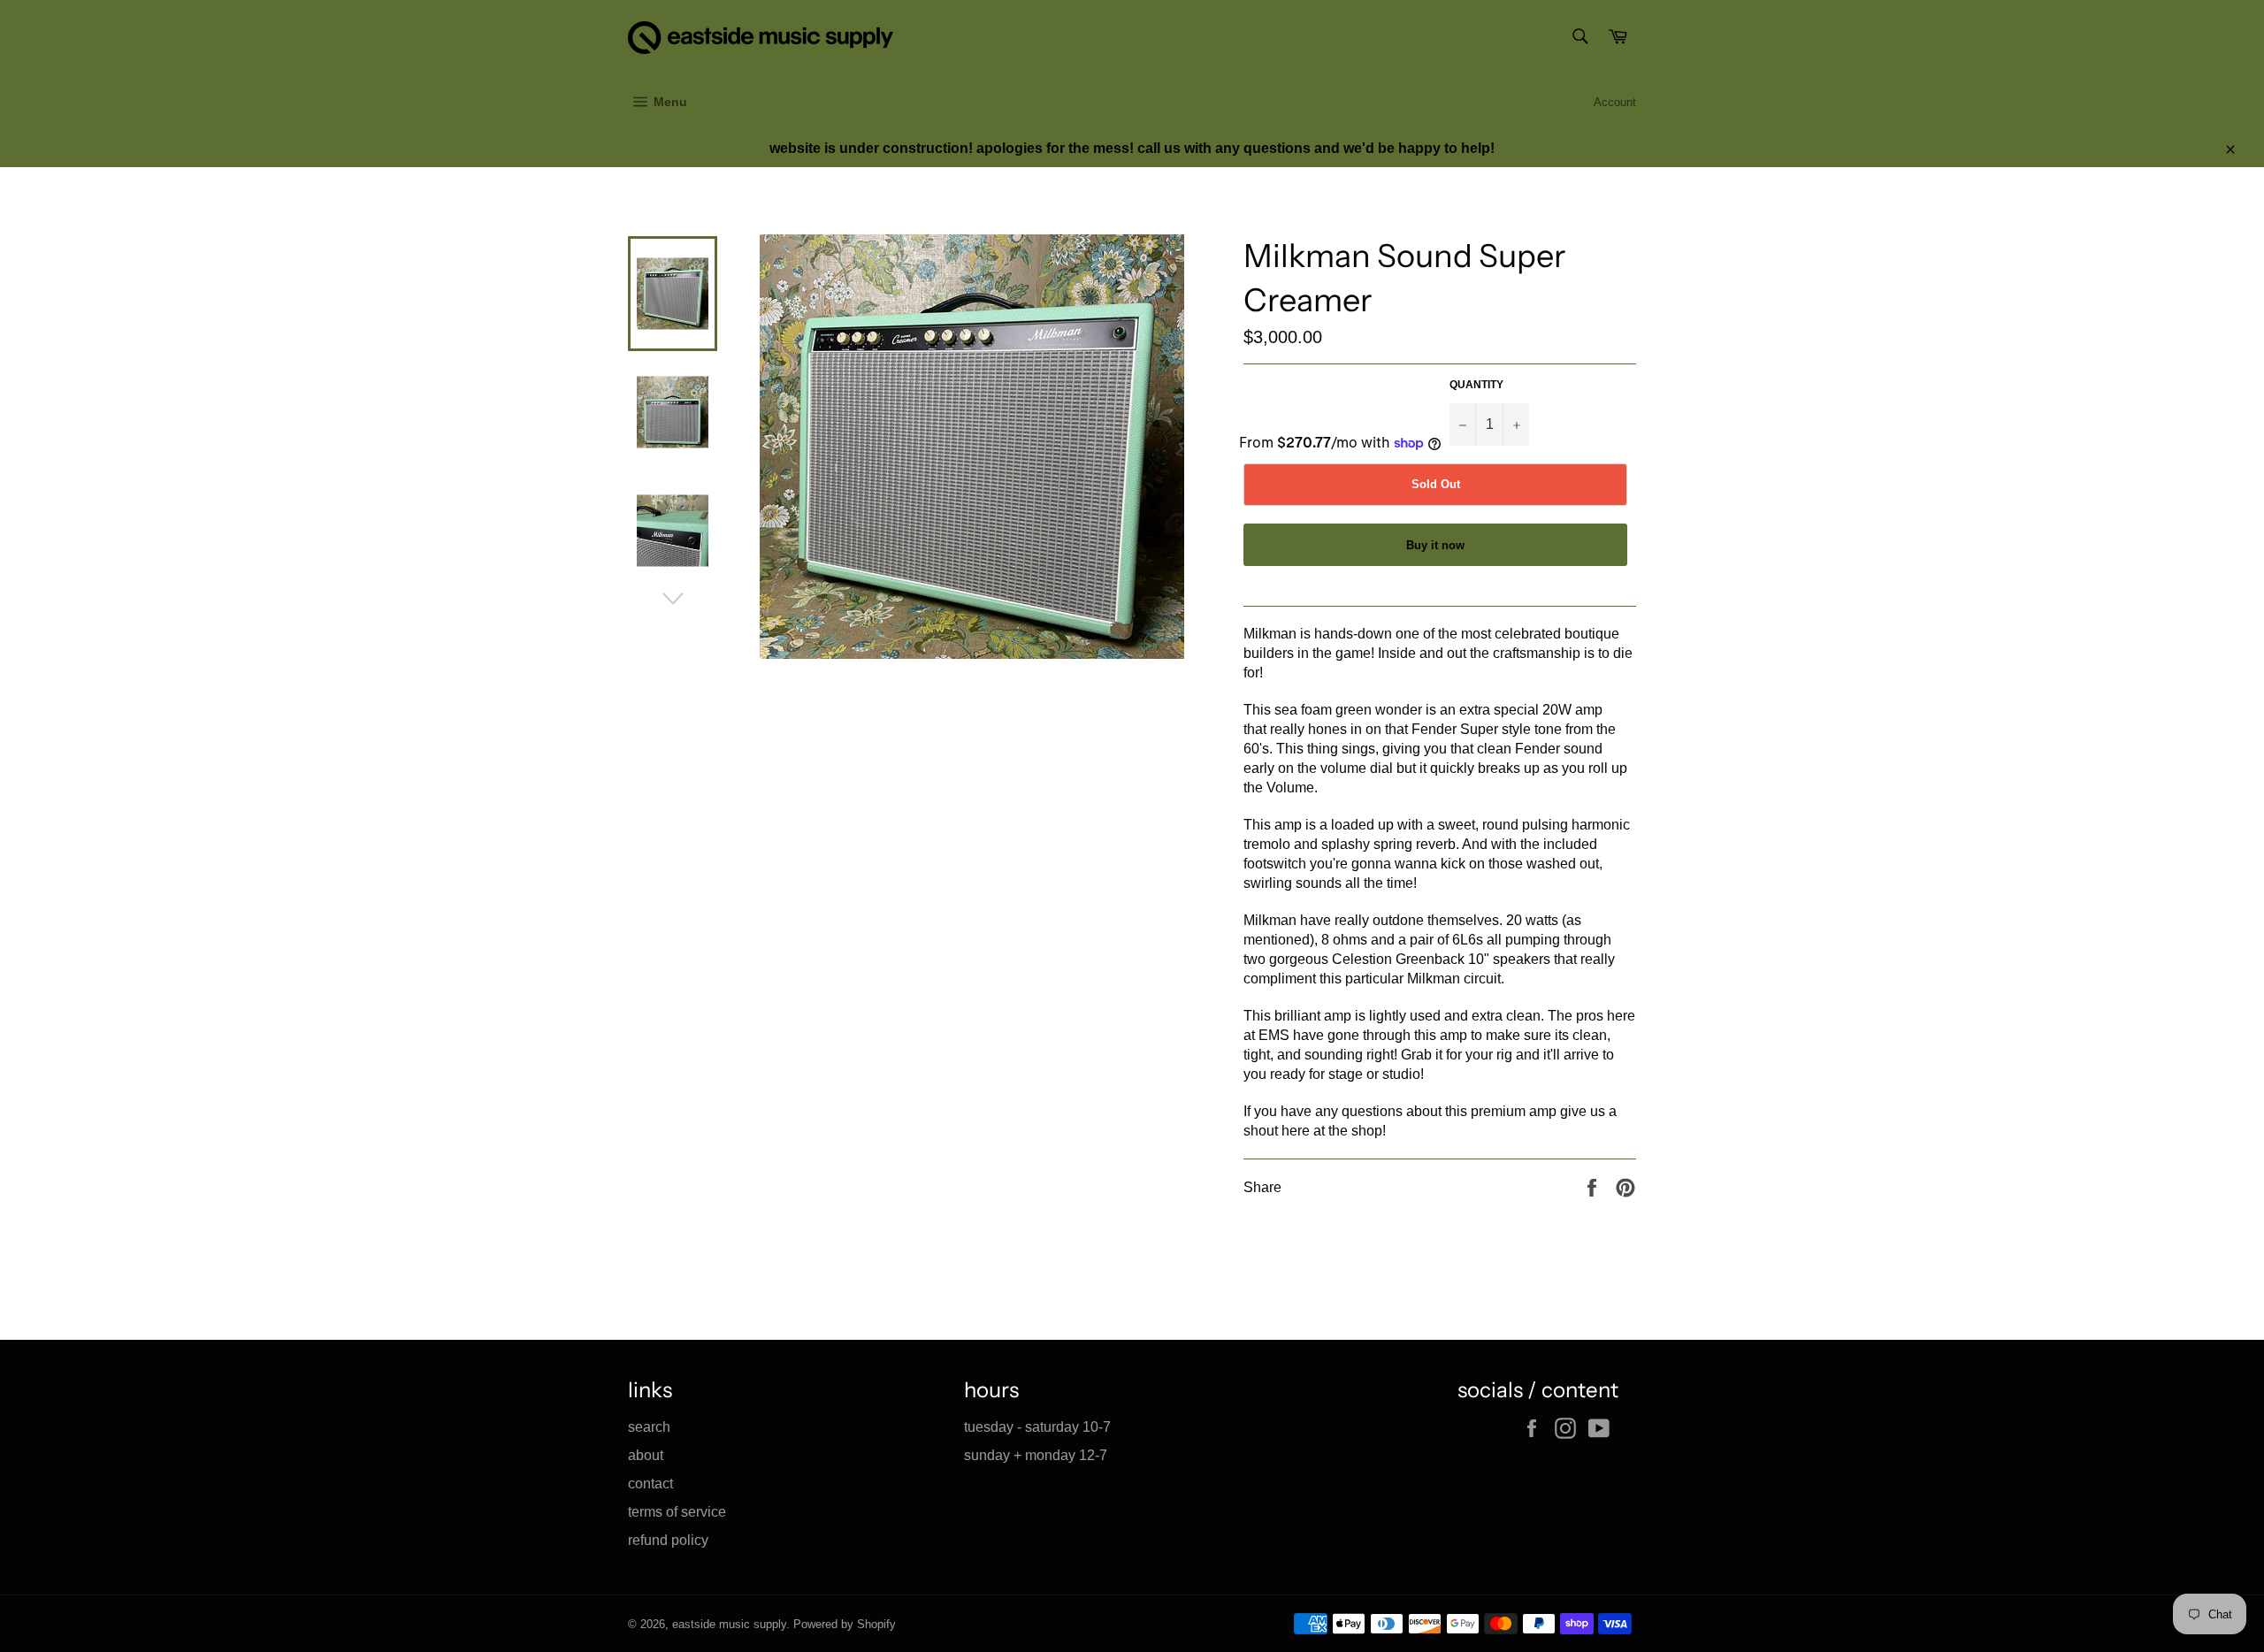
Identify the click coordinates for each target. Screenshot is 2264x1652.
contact (650, 1484)
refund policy (668, 1540)
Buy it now (1435, 545)
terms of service (677, 1512)
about (646, 1455)
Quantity (1476, 385)
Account (1615, 102)
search (649, 1427)
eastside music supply (729, 1624)
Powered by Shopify (845, 1624)
